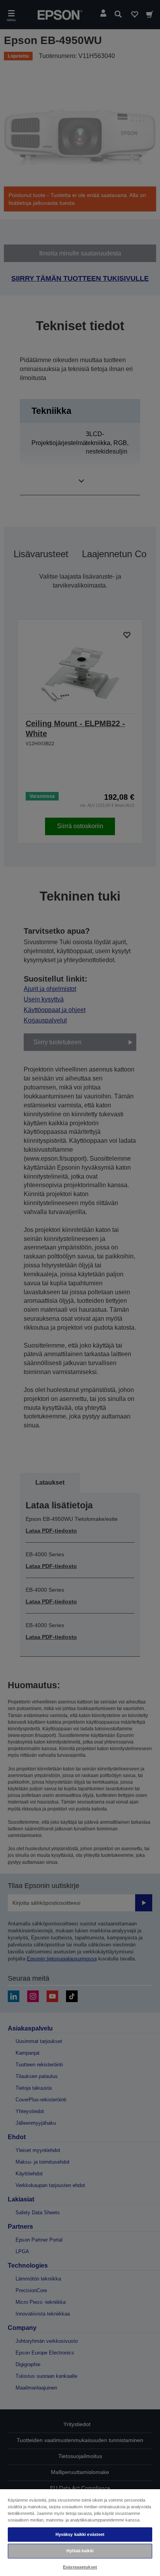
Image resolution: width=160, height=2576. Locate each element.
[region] (80, 2532)
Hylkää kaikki (80, 2551)
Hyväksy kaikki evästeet (80, 2534)
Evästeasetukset (80, 2567)
